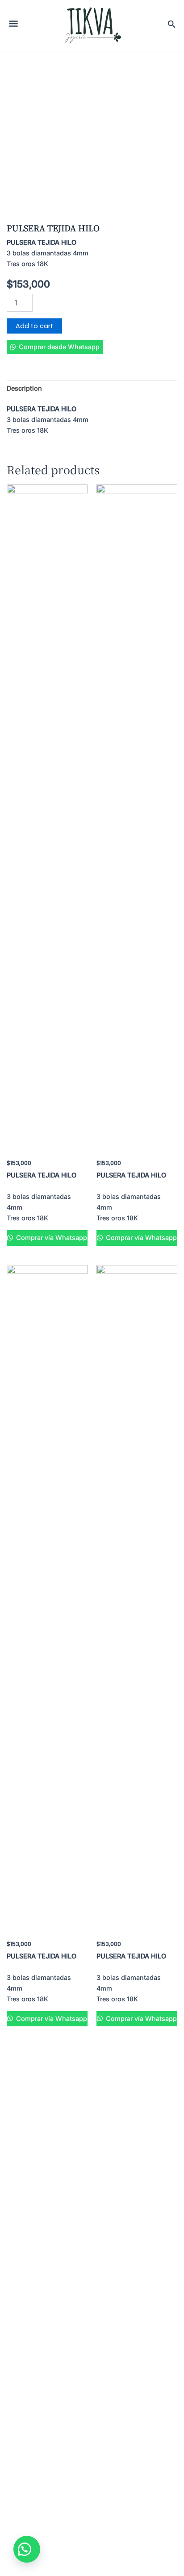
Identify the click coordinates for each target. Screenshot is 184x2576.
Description (24, 388)
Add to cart (34, 326)
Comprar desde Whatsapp (59, 347)
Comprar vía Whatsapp (51, 1238)
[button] (55, 347)
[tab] (92, 389)
